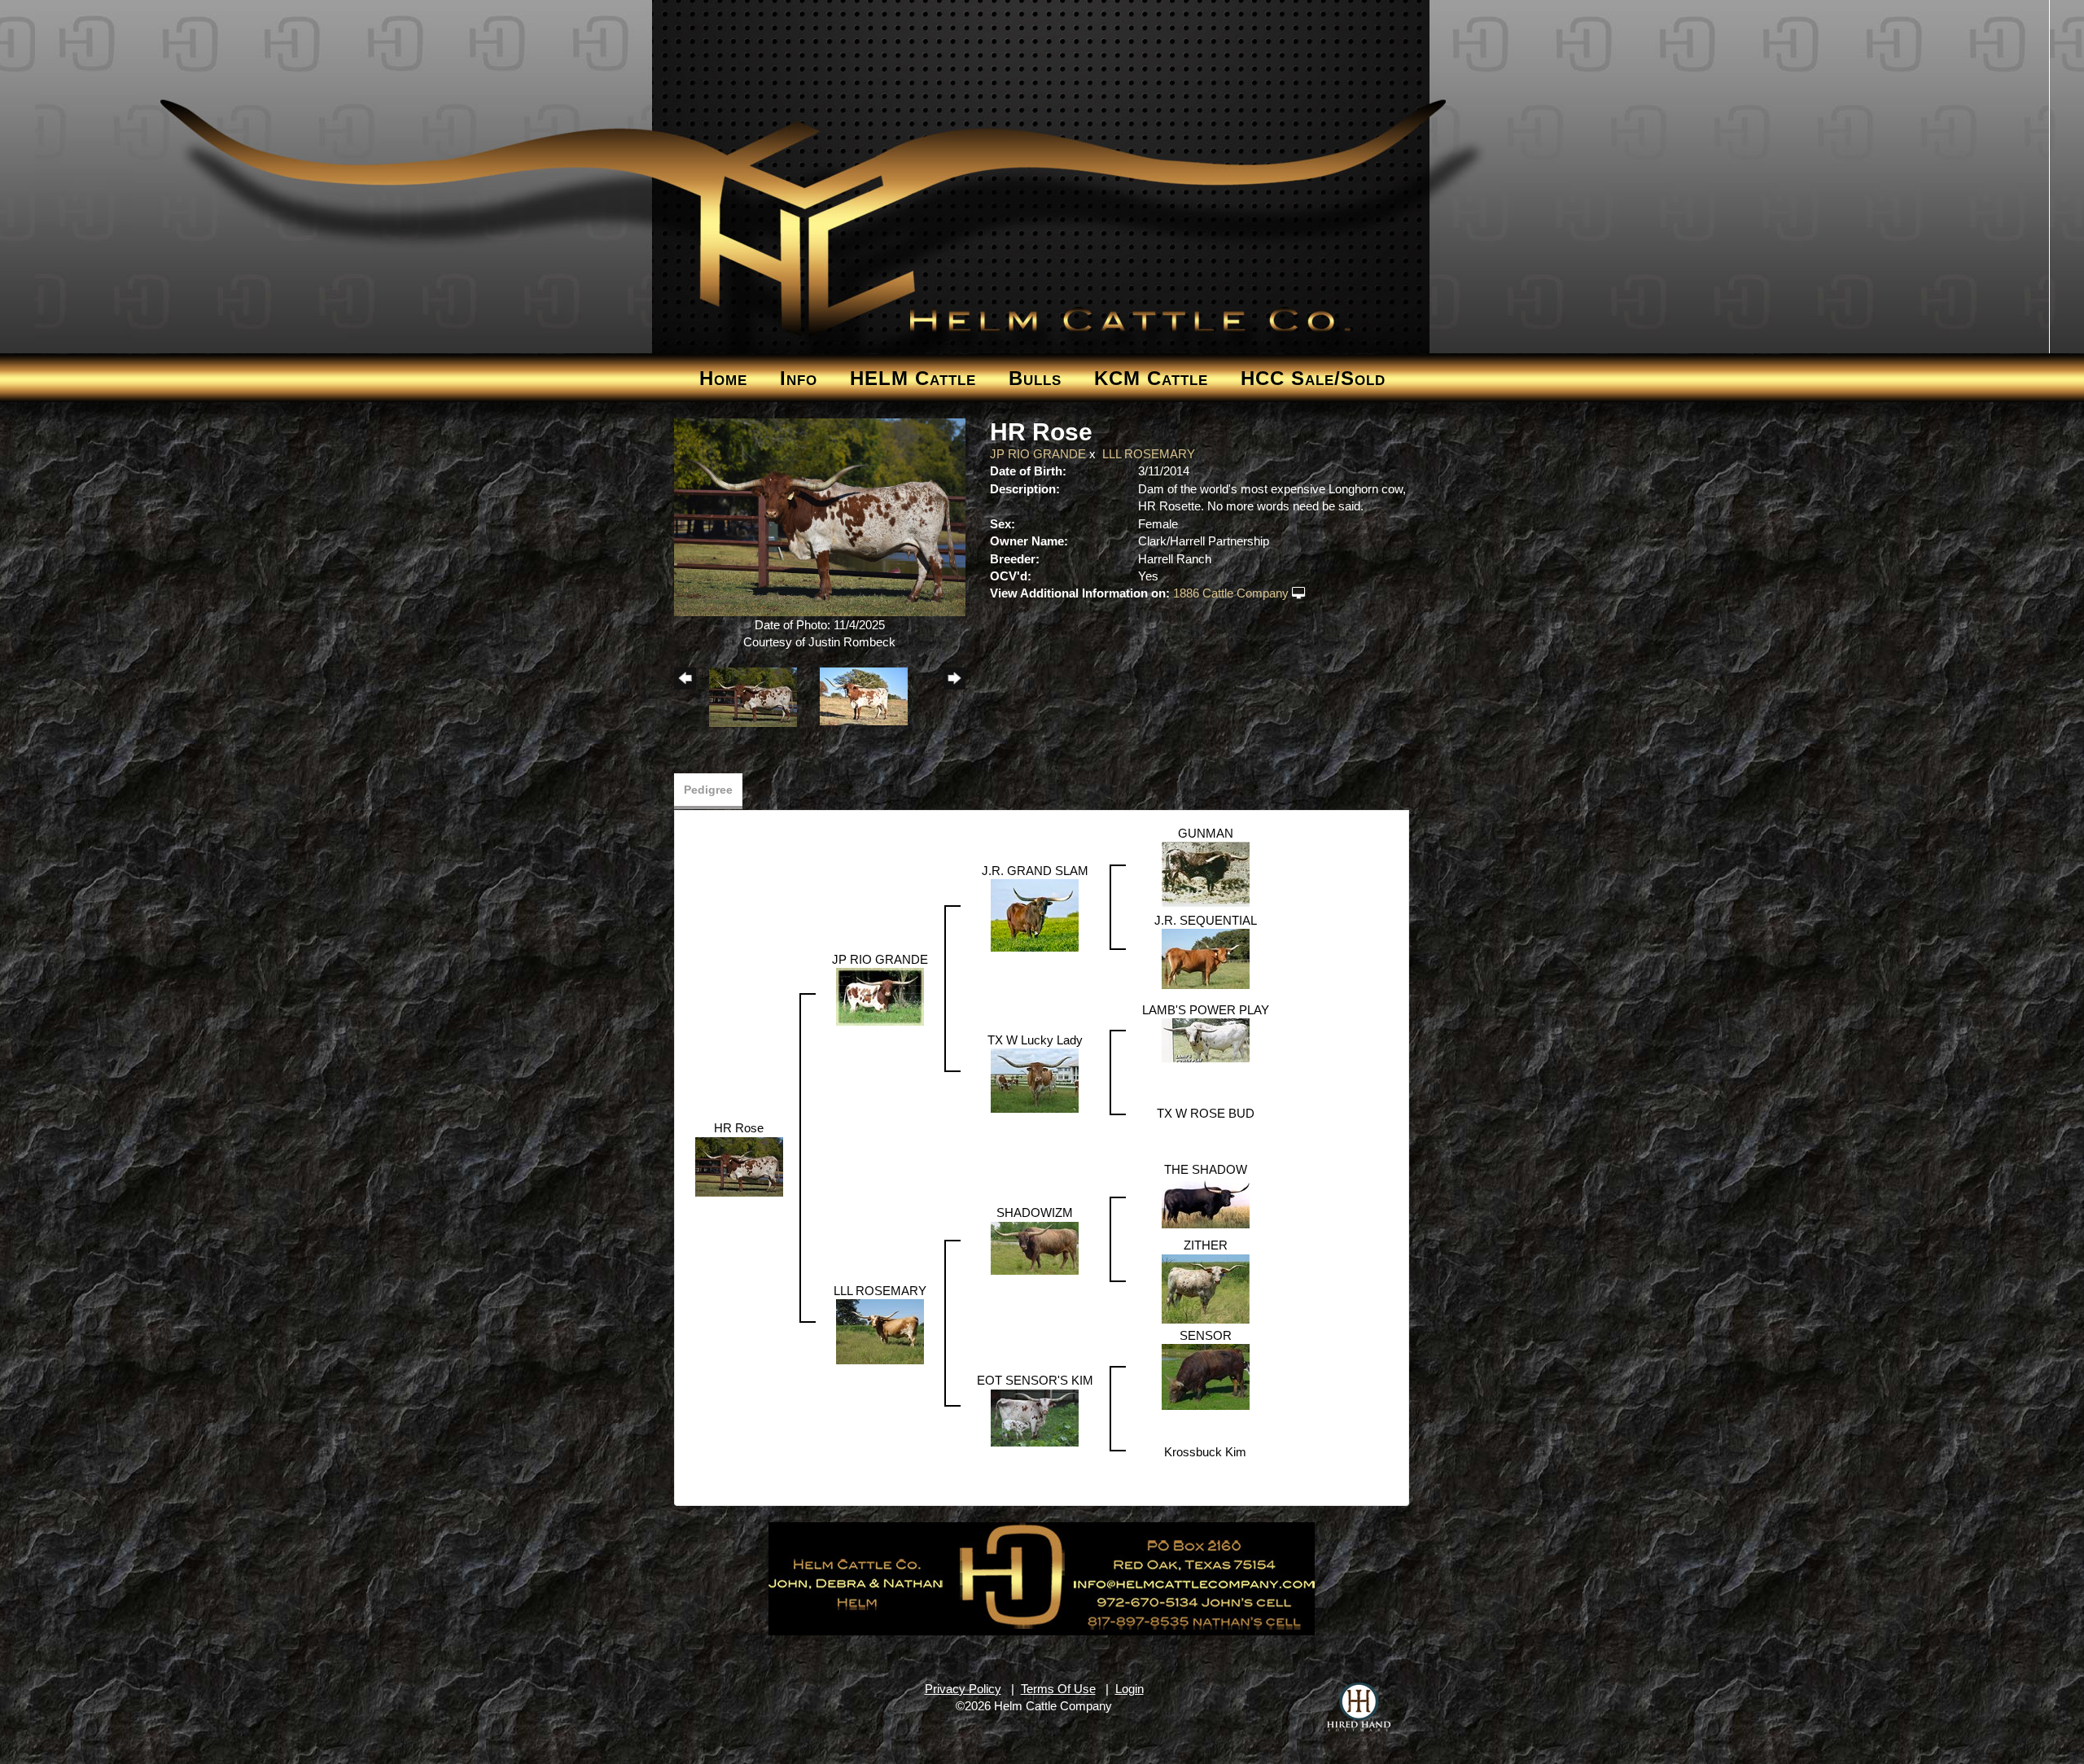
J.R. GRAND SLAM (1035, 871)
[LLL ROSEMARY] (880, 1331)
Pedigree (708, 790)
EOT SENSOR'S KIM (1035, 1380)
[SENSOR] (1206, 1376)
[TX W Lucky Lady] (1035, 1080)
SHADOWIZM (1035, 1212)
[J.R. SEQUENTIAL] (1206, 958)
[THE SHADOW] (1206, 1202)
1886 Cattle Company (1231, 593)
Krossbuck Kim (1205, 1452)
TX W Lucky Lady (1035, 1040)
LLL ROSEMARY (1149, 454)
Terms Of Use (1058, 1689)
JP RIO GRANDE (1038, 454)
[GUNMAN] (1206, 874)
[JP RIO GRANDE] (880, 996)
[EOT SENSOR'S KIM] (1035, 1417)
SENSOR (1206, 1335)
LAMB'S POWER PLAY (1206, 1010)
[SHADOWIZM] (1035, 1247)
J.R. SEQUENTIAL (1206, 920)
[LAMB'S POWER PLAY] (1206, 1039)
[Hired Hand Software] (1359, 1707)
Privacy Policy (963, 1689)
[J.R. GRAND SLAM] (1035, 915)
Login (1130, 1689)
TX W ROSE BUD (1206, 1113)
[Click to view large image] (820, 516)
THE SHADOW (1206, 1169)
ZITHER (1206, 1245)
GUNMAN (1206, 833)
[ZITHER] (1206, 1287)
